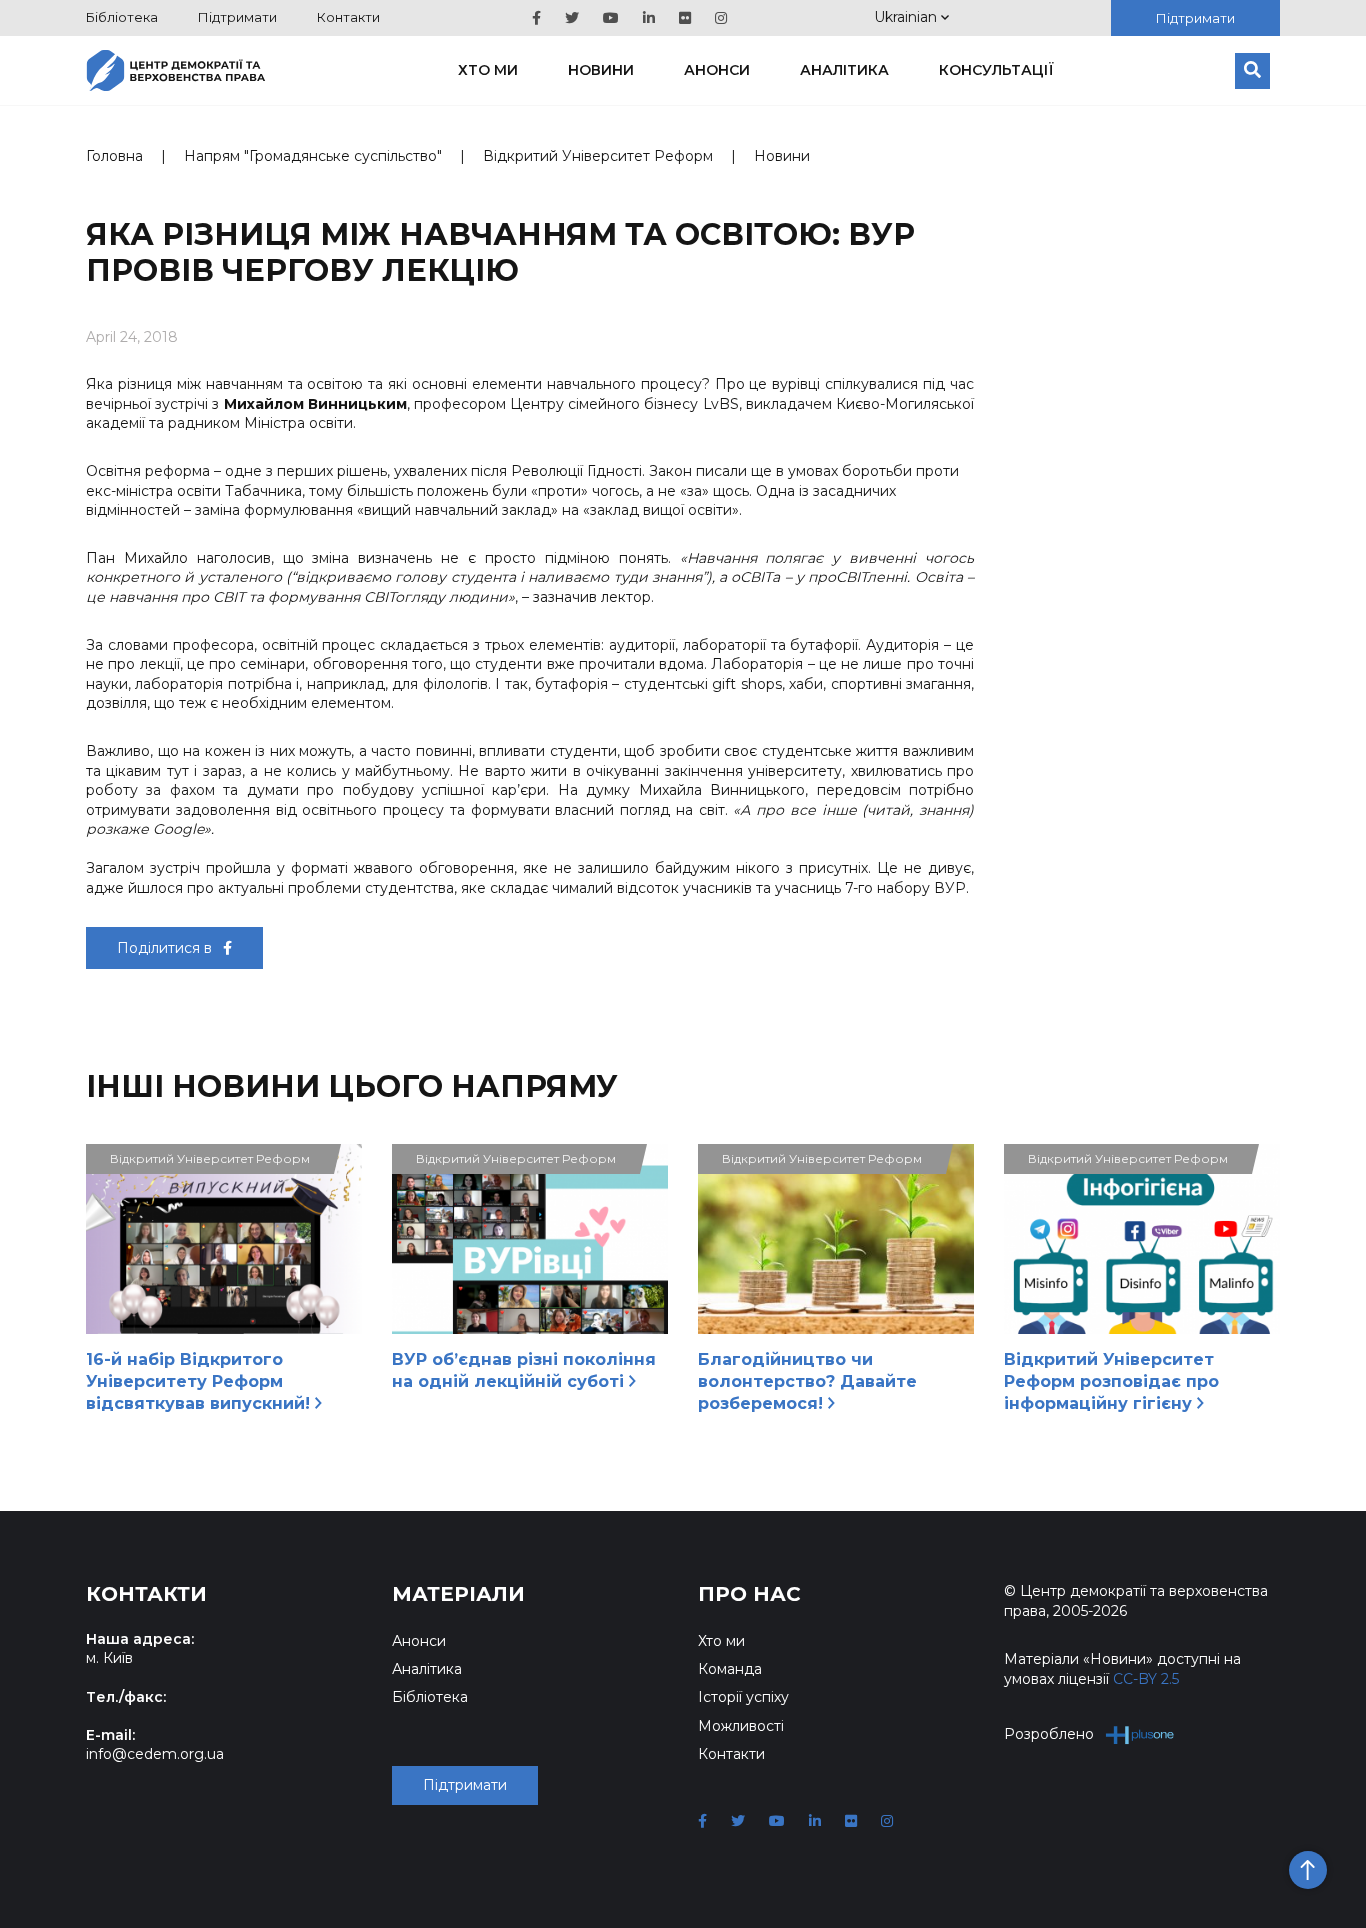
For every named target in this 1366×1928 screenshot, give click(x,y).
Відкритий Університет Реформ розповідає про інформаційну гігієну (1111, 1382)
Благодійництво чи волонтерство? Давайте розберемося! (807, 1382)
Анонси (717, 70)
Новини (601, 70)
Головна (114, 156)
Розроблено (1049, 1734)
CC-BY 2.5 (1146, 1679)
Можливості (741, 1726)
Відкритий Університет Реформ (598, 156)
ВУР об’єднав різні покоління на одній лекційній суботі (524, 1370)
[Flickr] (685, 18)
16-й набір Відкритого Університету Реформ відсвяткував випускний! (200, 1382)
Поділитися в (166, 948)
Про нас (749, 1594)
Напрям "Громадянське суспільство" (313, 156)
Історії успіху (743, 1697)
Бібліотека (122, 17)
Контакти (348, 17)
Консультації (996, 70)
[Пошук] (1252, 71)
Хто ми (488, 70)
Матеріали (458, 1594)
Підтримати (237, 17)
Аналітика (844, 70)
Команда (730, 1669)
